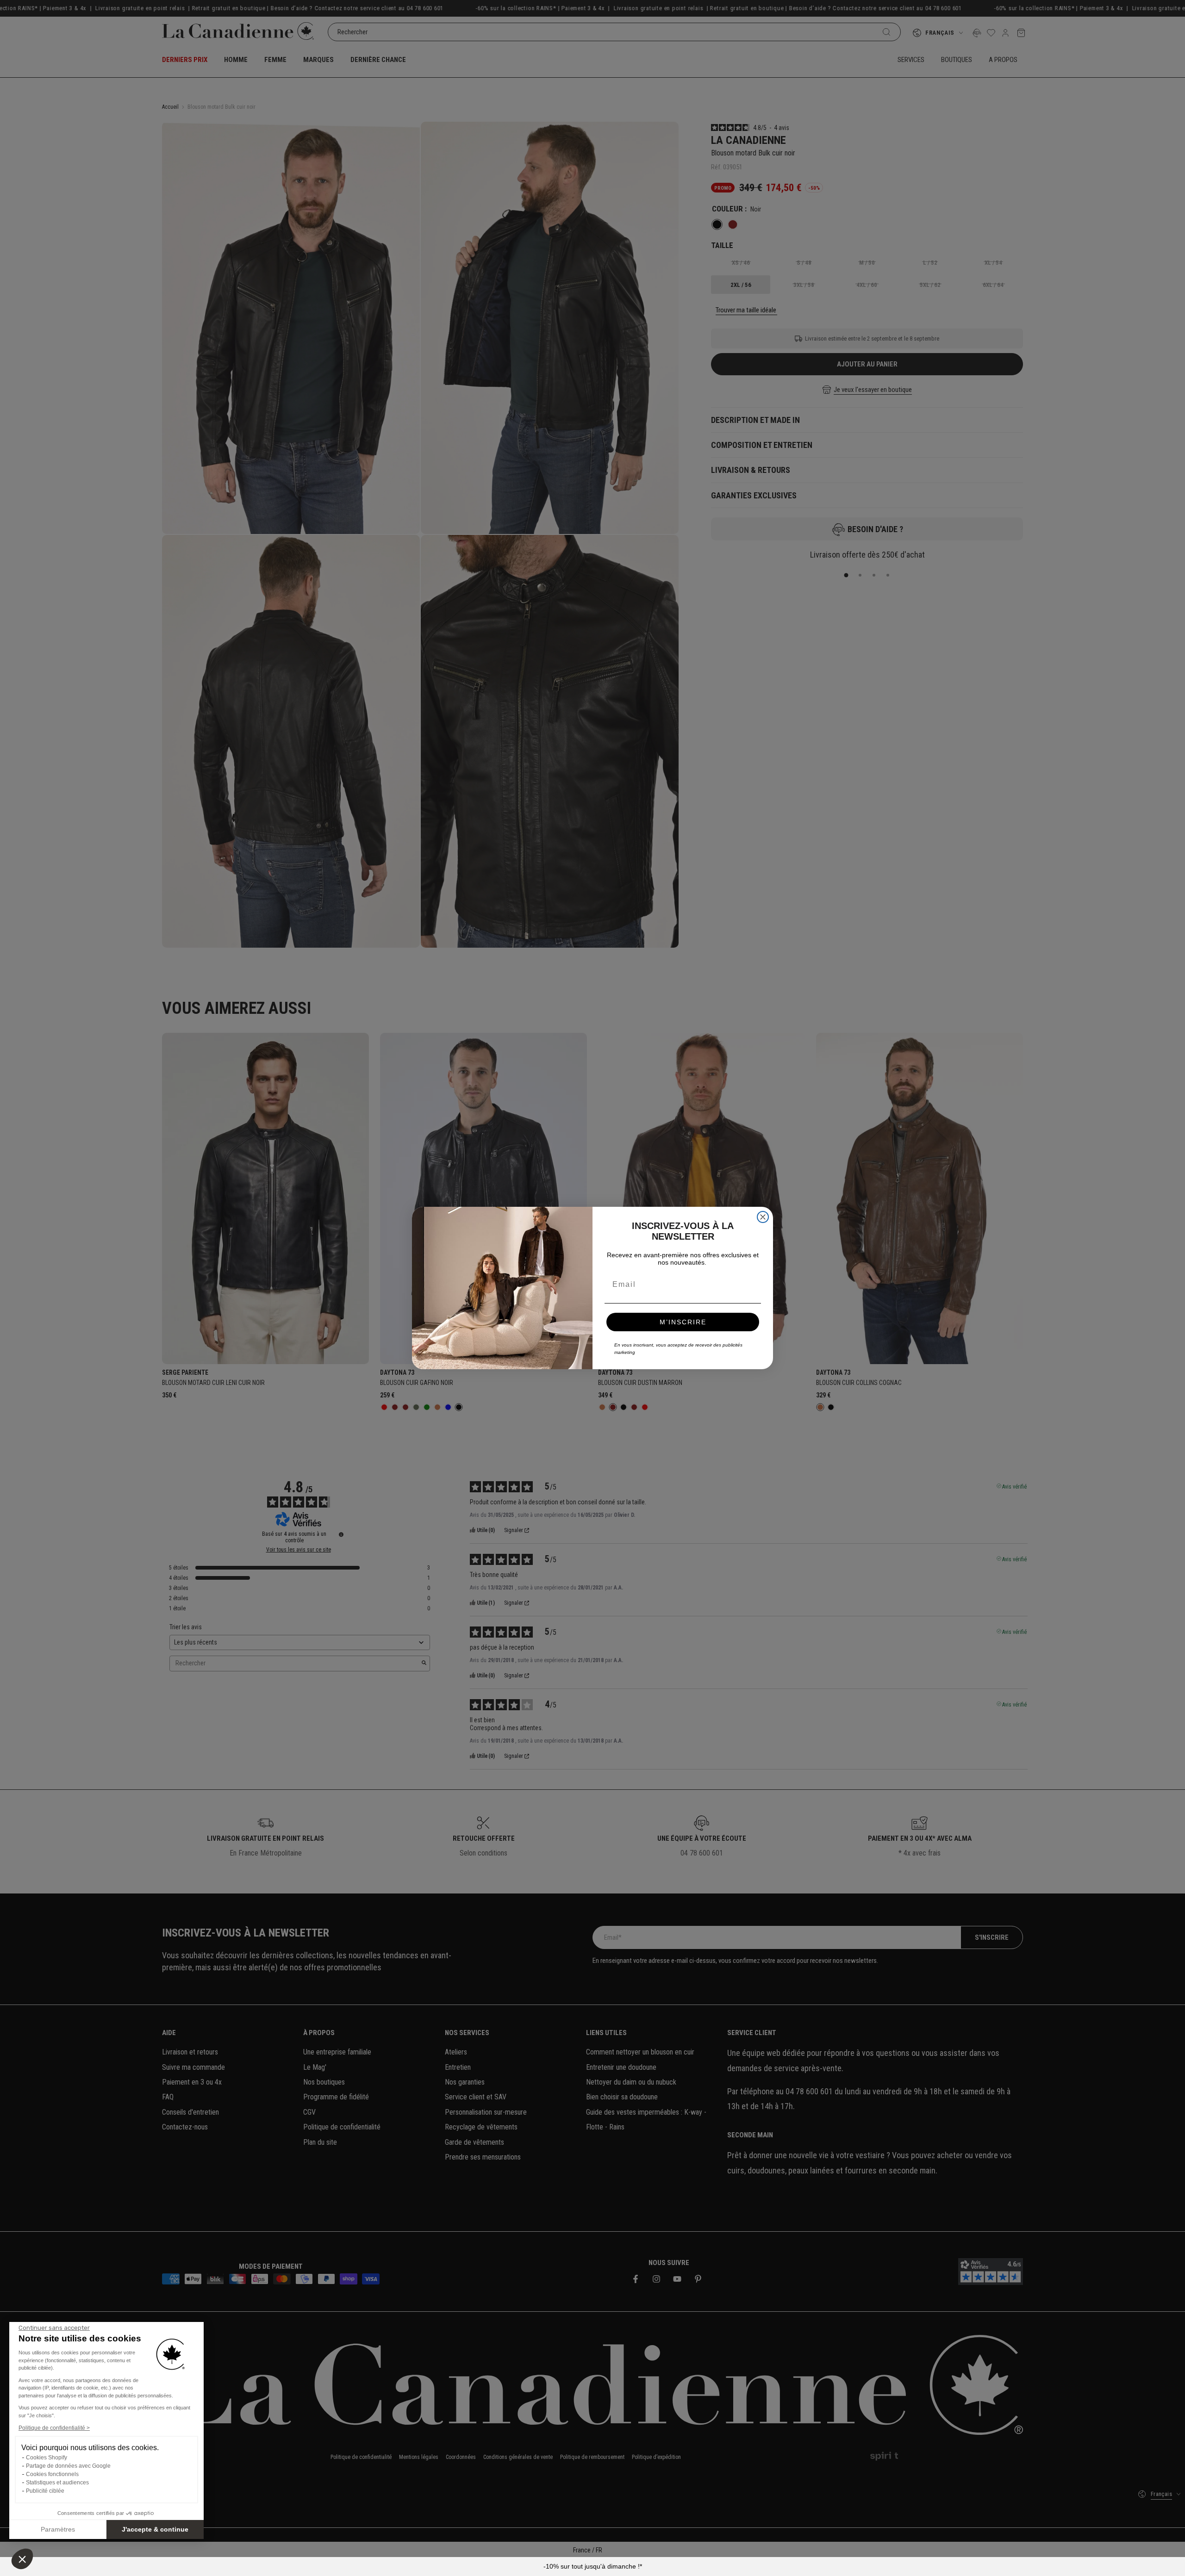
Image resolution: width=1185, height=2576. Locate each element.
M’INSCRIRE (683, 1322)
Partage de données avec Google (68, 2466)
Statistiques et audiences (57, 2483)
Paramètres (58, 2529)
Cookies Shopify (47, 2458)
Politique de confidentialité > (54, 2428)
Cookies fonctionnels (52, 2474)
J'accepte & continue (155, 2529)
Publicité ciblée (45, 2491)
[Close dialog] (763, 1217)
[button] (22, 2559)
